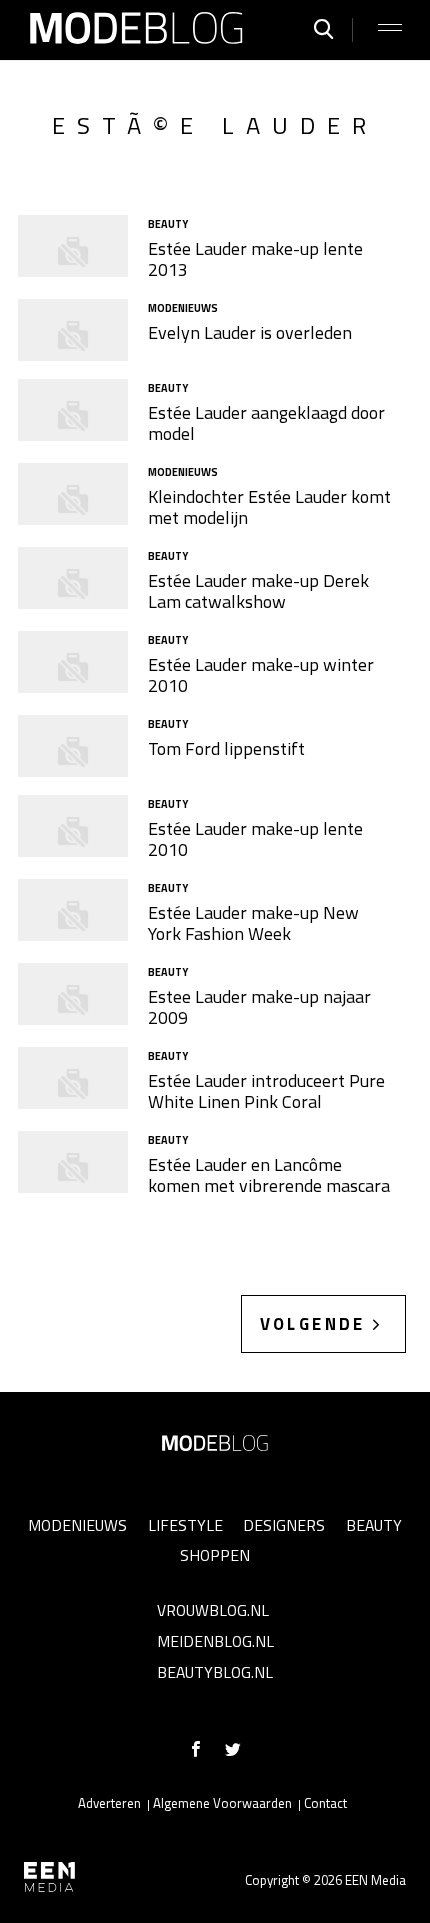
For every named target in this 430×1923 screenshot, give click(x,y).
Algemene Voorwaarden (222, 1803)
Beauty (374, 1525)
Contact (325, 1803)
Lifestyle (185, 1525)
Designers (284, 1525)
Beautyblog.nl (215, 1672)
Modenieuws (77, 1525)
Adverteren (109, 1803)
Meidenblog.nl (215, 1641)
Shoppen (215, 1555)
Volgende (313, 1324)
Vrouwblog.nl (213, 1610)
